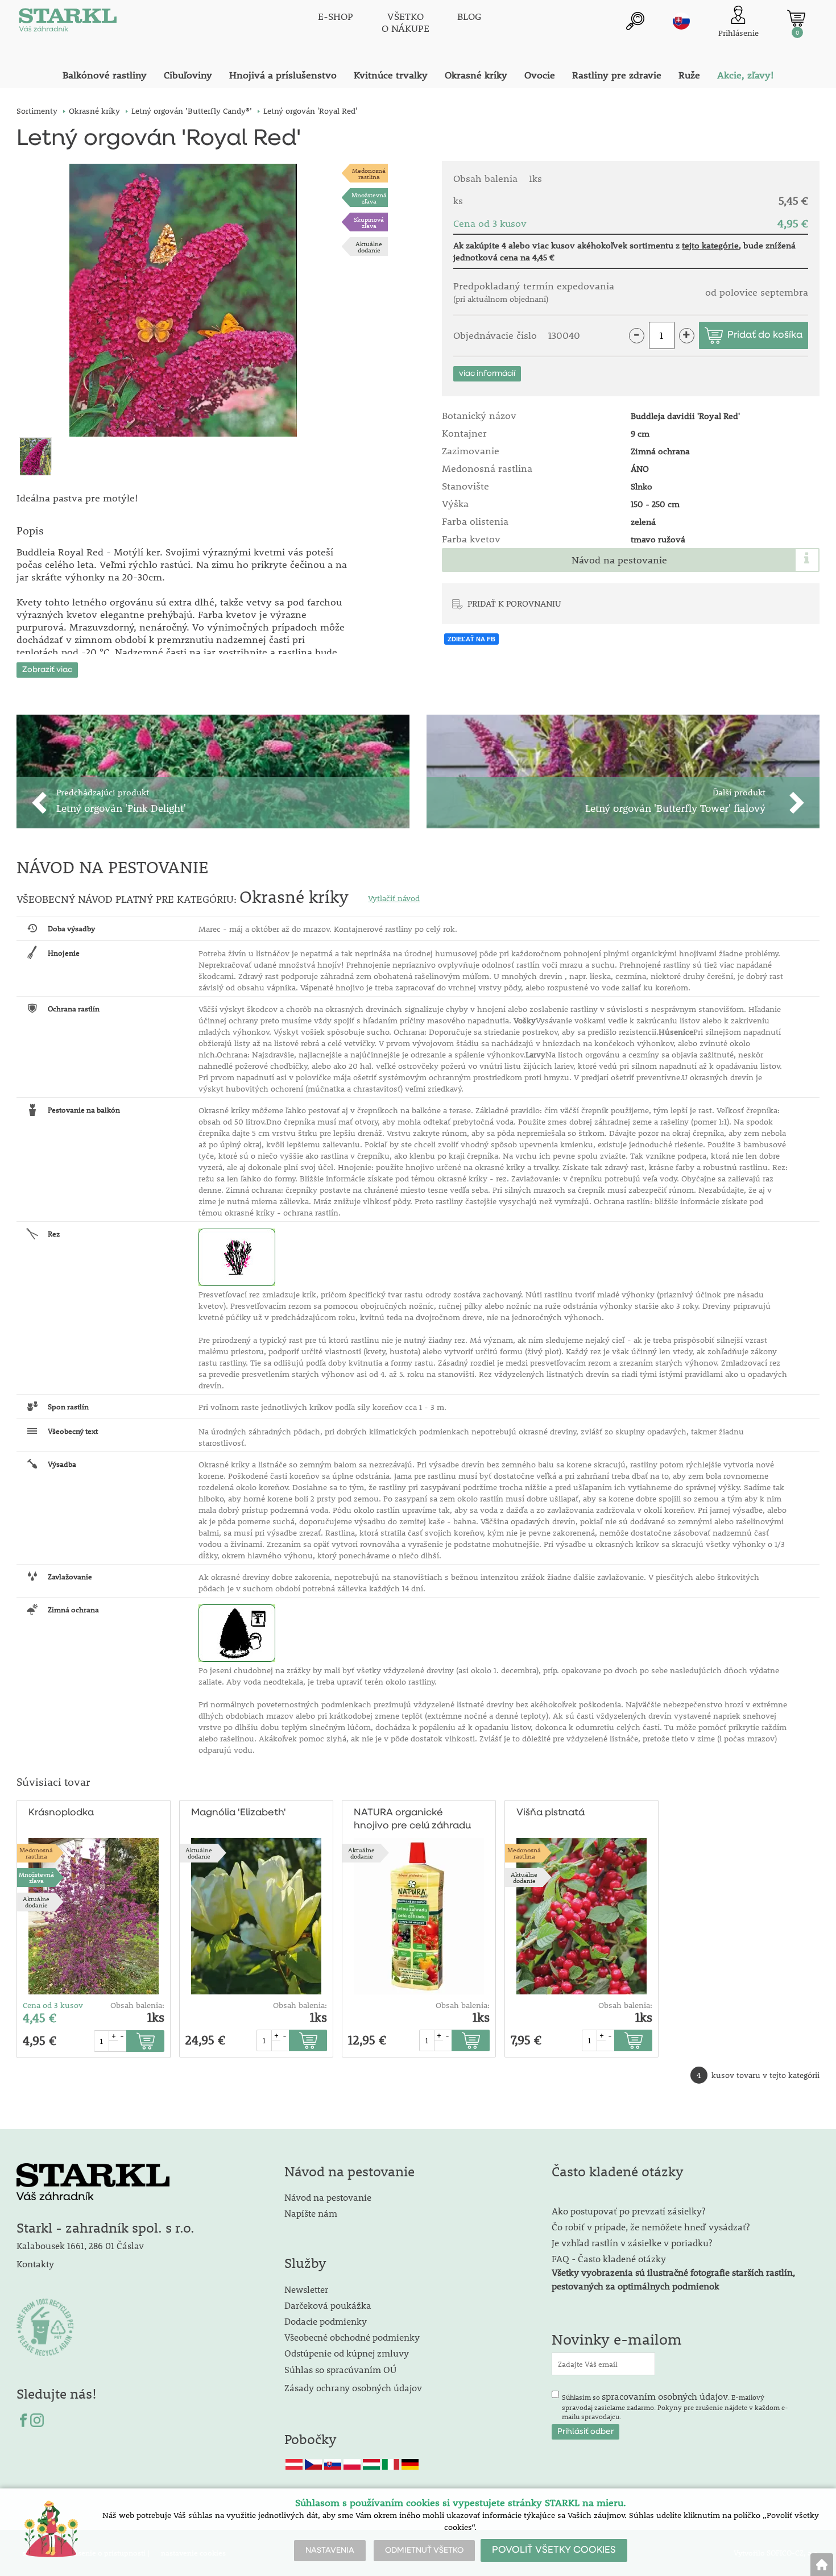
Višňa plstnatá (551, 1813)
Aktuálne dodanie (369, 247)
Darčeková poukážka (328, 2305)
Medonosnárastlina (369, 173)
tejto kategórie (710, 245)
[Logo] (68, 23)
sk (681, 21)
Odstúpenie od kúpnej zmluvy (347, 2353)
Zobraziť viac (47, 670)
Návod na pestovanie (619, 560)
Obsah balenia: (137, 2005)
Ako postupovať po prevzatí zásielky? (628, 2211)
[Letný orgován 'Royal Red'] (183, 300)
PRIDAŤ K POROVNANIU (514, 603)
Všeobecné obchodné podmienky (352, 2337)
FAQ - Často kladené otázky (609, 2258)
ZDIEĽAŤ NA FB (471, 639)
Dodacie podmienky (326, 2321)
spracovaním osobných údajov (665, 2396)
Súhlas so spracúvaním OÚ (340, 2369)
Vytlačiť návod (394, 898)
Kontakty (35, 2264)
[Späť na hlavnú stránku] (822, 2565)
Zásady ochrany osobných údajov (354, 2388)
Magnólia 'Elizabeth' (239, 1813)
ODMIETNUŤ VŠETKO (424, 2550)
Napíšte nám (311, 2213)
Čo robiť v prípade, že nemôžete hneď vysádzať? (651, 2227)
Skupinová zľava (369, 222)
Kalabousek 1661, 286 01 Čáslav (80, 2245)
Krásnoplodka (61, 1813)
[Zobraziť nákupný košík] (796, 18)
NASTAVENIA (330, 2550)
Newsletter (306, 2289)
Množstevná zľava (369, 198)
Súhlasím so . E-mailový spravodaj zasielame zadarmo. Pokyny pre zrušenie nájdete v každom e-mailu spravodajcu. (675, 2405)
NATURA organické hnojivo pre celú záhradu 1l (412, 1820)
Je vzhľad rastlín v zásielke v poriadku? (632, 2243)
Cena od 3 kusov (53, 2005)
